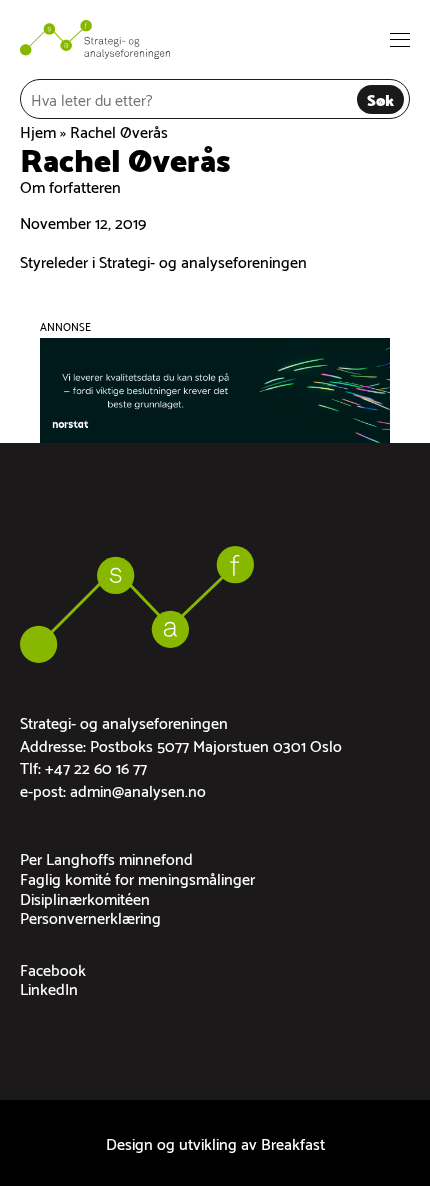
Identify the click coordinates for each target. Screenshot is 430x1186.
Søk (380, 98)
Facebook (53, 968)
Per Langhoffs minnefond (106, 857)
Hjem (38, 130)
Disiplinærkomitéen (85, 897)
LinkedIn (49, 987)
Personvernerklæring (90, 916)
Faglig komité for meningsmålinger (137, 877)
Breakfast (293, 1142)
